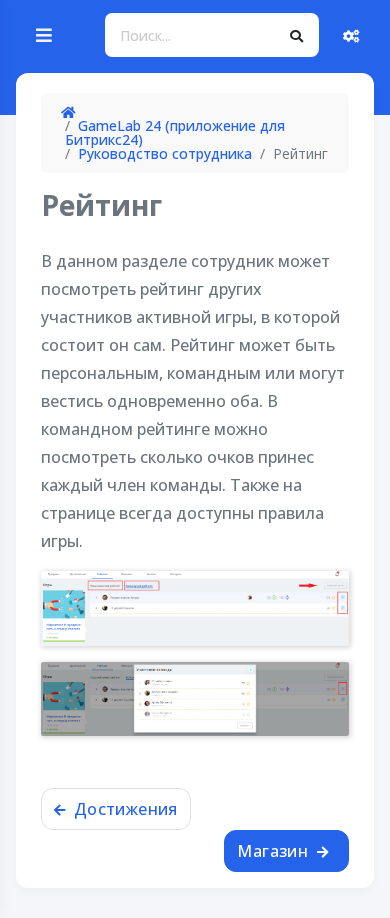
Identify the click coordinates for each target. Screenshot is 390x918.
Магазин (274, 851)
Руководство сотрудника (165, 153)
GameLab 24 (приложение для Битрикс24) (175, 132)
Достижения (123, 809)
